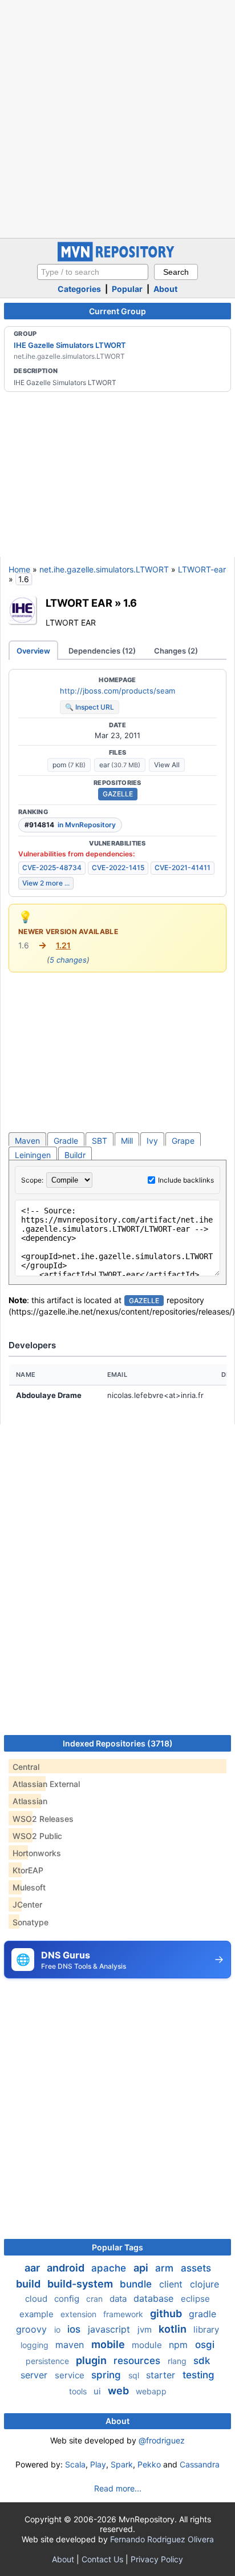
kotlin (174, 2329)
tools (79, 2391)
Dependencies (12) (102, 651)
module (148, 2345)
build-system (81, 2284)
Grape (183, 1141)
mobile (109, 2344)
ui (98, 2391)
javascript (110, 2329)
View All (167, 765)
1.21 (63, 945)
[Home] (117, 259)
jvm (146, 2329)
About (165, 289)
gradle (202, 2314)
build (29, 2284)
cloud (37, 2299)
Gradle (66, 1141)
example (38, 2314)
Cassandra (200, 2464)
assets (196, 2268)
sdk (202, 2361)
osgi (205, 2345)
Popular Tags (117, 2247)
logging (36, 2345)
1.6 (130, 603)
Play (98, 2464)
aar (33, 2268)
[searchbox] (93, 272)
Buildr (75, 1155)
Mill (127, 1141)
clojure (204, 2284)
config (68, 2299)
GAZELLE (118, 794)
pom (69, 765)
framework (124, 2314)
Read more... (118, 2488)
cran (96, 2299)
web (119, 2391)
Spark (122, 2464)
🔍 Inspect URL (90, 707)
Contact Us (102, 2559)
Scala (75, 2464)
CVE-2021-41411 (183, 868)
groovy (33, 2329)
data (119, 2299)
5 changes (68, 960)
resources (138, 2361)
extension (80, 2314)
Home (19, 569)
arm (166, 2268)
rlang (178, 2361)
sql (135, 2375)
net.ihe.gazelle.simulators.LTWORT (104, 569)
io (58, 2329)
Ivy (152, 1141)
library (206, 2329)
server (35, 2375)
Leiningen (33, 1155)
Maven (27, 1141)
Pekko (149, 2464)
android (67, 2268)
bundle (137, 2284)
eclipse (195, 2299)
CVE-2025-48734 (52, 868)
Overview (33, 651)
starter (162, 2375)
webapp (151, 2391)
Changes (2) (176, 651)
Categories (79, 289)
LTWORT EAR (79, 603)
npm (180, 2345)
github (167, 2313)
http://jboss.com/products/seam (117, 691)
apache (110, 2268)
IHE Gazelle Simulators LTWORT (70, 345)
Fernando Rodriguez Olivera (162, 2539)
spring (108, 2375)
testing (198, 2375)
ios (75, 2329)
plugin (92, 2360)
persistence (48, 2361)
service (71, 2375)
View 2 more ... (46, 883)
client (172, 2284)
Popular (127, 289)
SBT (100, 1141)
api (142, 2268)
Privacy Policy (157, 2559)
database (155, 2298)
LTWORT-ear (202, 569)
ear (120, 765)
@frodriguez (162, 2440)
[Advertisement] (117, 118)
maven (71, 2345)
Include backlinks (186, 1180)
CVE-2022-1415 (118, 868)
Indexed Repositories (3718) (118, 1743)
